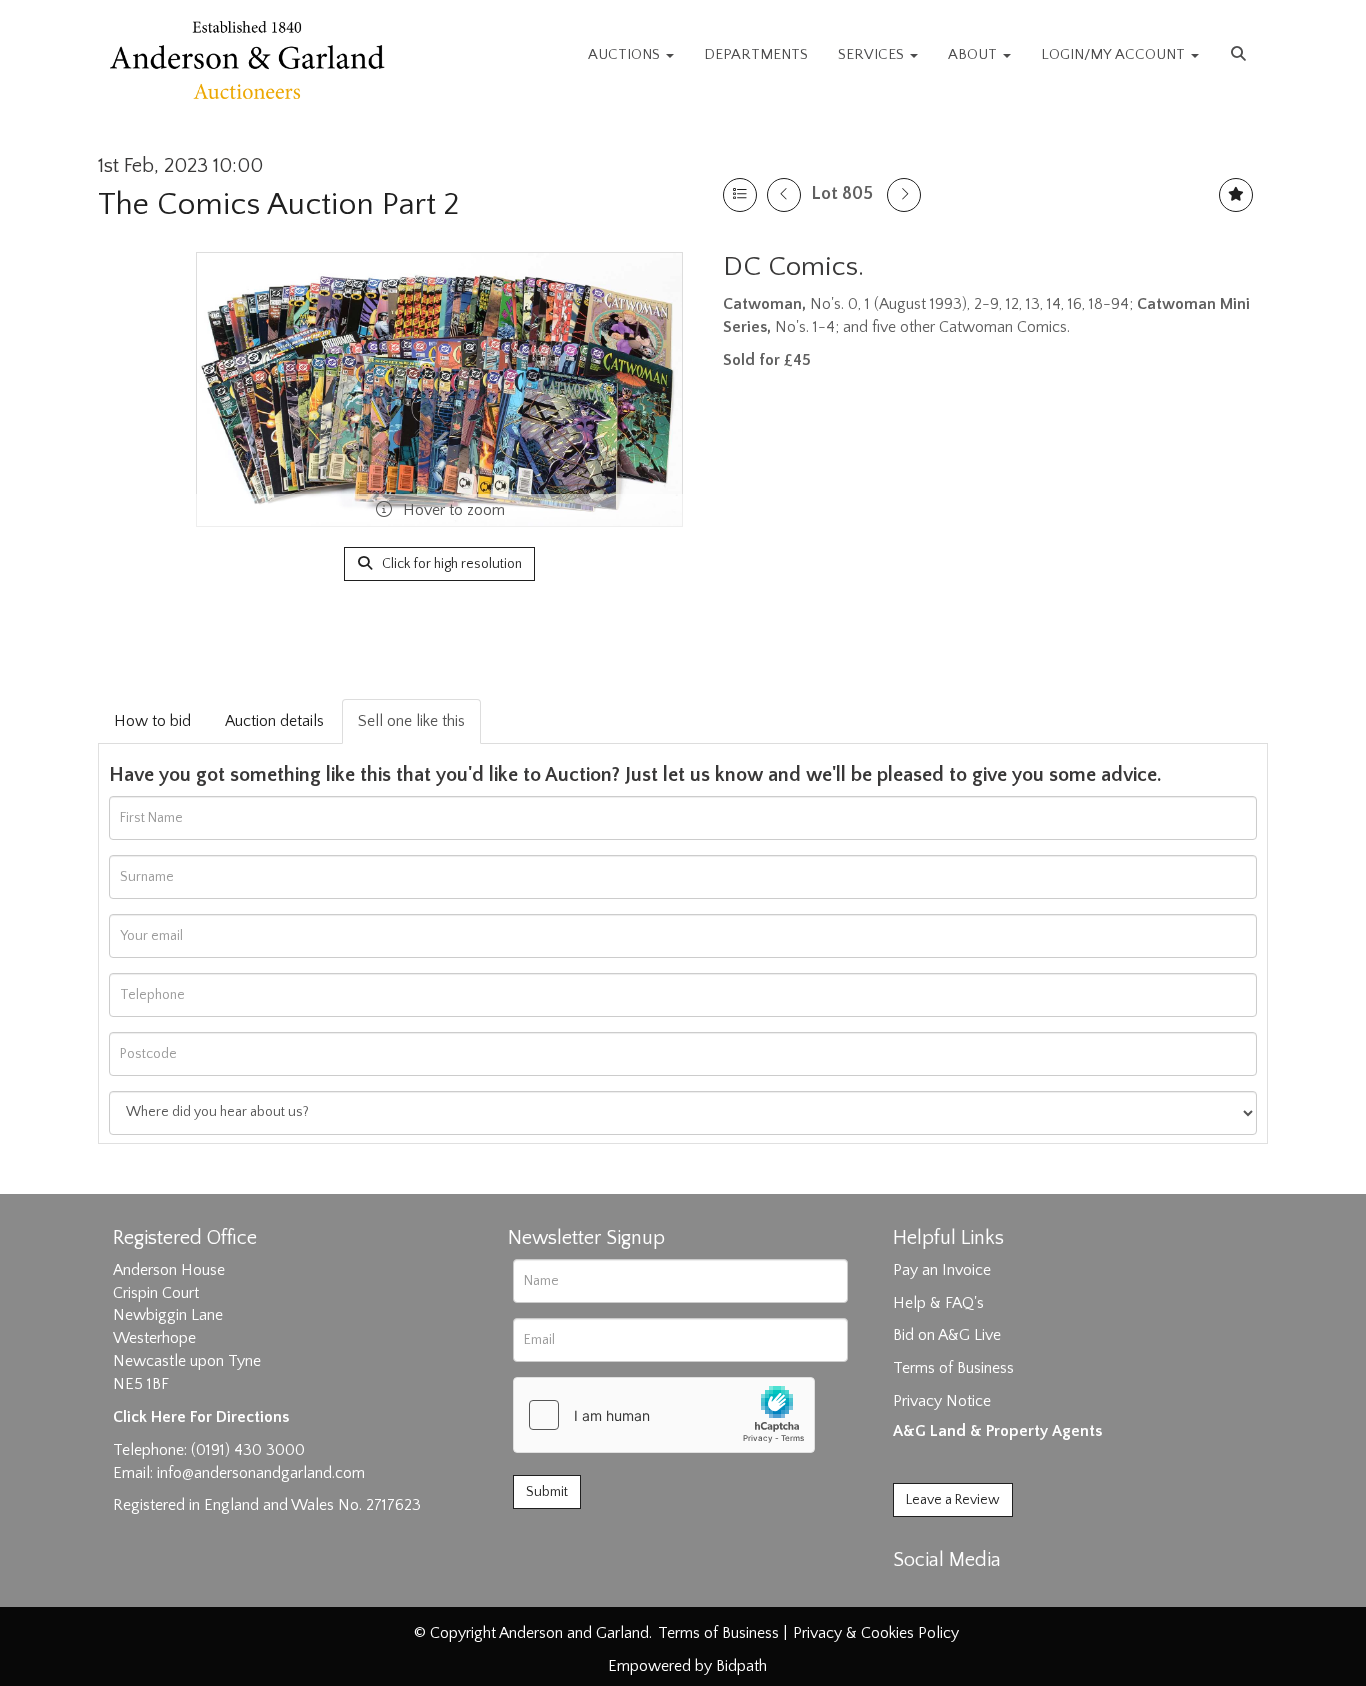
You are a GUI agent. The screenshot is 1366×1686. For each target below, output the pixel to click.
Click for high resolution (450, 564)
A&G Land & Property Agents (997, 1431)
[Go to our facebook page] (912, 1595)
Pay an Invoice (942, 1270)
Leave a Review (953, 1500)
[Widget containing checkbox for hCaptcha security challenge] (664, 1415)
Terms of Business (953, 1368)
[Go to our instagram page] (995, 1595)
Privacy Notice (942, 1401)
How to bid (152, 721)
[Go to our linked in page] (954, 1595)
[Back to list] (740, 195)
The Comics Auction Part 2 (278, 204)
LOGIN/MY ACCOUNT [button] (1115, 54)
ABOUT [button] (974, 54)
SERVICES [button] (873, 54)
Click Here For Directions (201, 1417)
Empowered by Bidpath (687, 1666)
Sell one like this (411, 721)
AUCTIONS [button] (626, 54)
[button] (1241, 55)
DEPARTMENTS (756, 54)
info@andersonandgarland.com (261, 1473)
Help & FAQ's (938, 1303)
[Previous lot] (784, 195)
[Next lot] (904, 195)
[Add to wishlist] (1236, 195)
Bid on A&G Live (947, 1335)
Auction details (274, 721)
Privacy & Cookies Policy (876, 1633)
